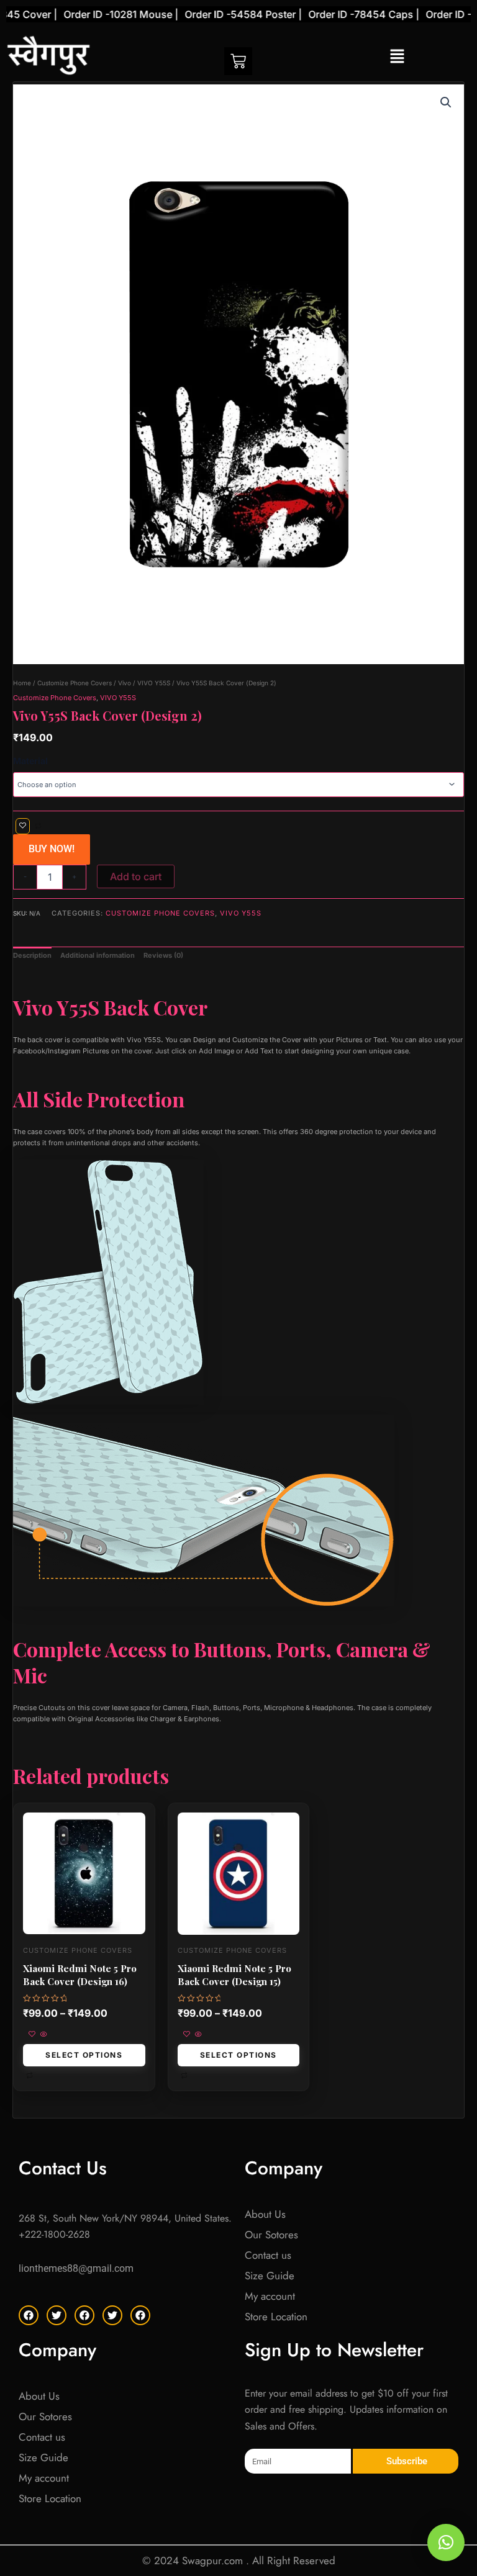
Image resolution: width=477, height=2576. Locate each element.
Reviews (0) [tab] (163, 955)
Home (22, 683)
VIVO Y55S (154, 683)
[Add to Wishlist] (23, 826)
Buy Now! (52, 849)
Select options (84, 2055)
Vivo (125, 683)
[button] (397, 57)
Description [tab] (32, 955)
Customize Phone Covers (75, 683)
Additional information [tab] (98, 955)
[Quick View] (43, 2035)
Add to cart (136, 876)
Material (30, 761)
